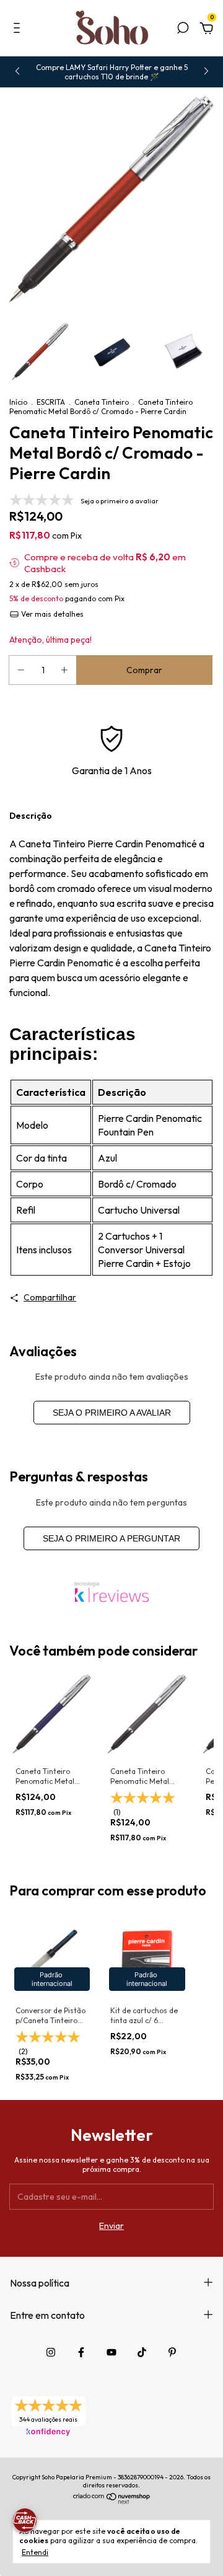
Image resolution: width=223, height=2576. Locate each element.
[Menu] (19, 30)
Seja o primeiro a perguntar (111, 1538)
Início (18, 402)
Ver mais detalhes (51, 614)
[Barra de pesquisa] (183, 30)
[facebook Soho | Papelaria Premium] (81, 2352)
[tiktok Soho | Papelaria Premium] (142, 2352)
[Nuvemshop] (112, 2501)
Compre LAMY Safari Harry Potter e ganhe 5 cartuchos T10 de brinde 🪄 (112, 72)
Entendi (35, 2552)
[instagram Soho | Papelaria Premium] (51, 2352)
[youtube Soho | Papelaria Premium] (111, 2352)
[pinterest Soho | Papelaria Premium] (172, 2352)
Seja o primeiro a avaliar (112, 1413)
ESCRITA (51, 402)
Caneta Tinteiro (102, 402)
